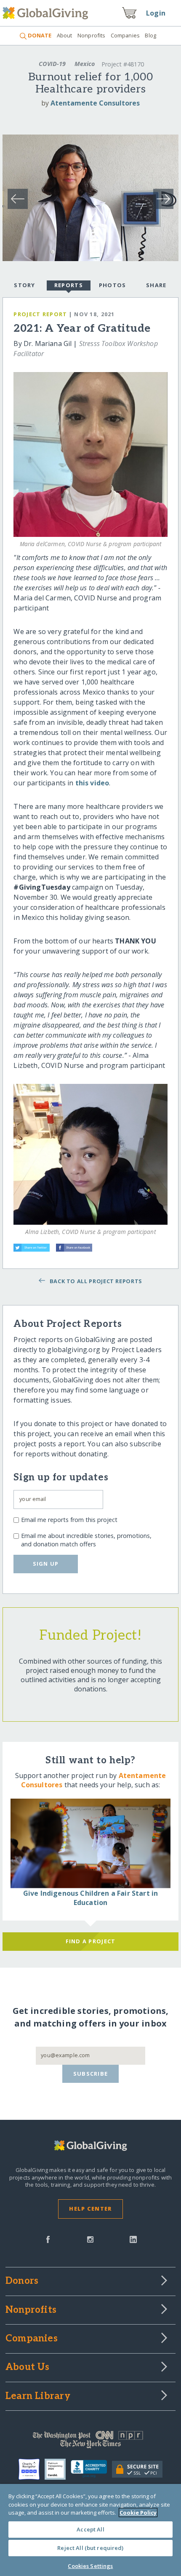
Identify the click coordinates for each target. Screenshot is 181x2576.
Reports (69, 285)
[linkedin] (133, 2239)
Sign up (46, 1564)
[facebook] (48, 2239)
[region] (90, 2530)
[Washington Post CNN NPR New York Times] (90, 2441)
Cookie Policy (138, 2513)
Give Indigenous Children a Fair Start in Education (90, 1898)
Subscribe (91, 2074)
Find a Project (91, 1941)
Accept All (90, 2529)
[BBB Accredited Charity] (92, 2469)
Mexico (85, 64)
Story (24, 285)
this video (92, 783)
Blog (150, 35)
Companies (125, 35)
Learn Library (38, 2396)
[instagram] (90, 2239)
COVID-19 (52, 64)
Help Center (90, 2209)
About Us (28, 2367)
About (64, 35)
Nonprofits (91, 35)
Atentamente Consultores (95, 103)
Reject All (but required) (90, 2548)
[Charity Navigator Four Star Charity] (32, 2469)
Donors (22, 2281)
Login (156, 13)
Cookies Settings (90, 2566)
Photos (113, 285)
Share (156, 285)
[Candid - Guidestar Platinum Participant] (58, 2469)
